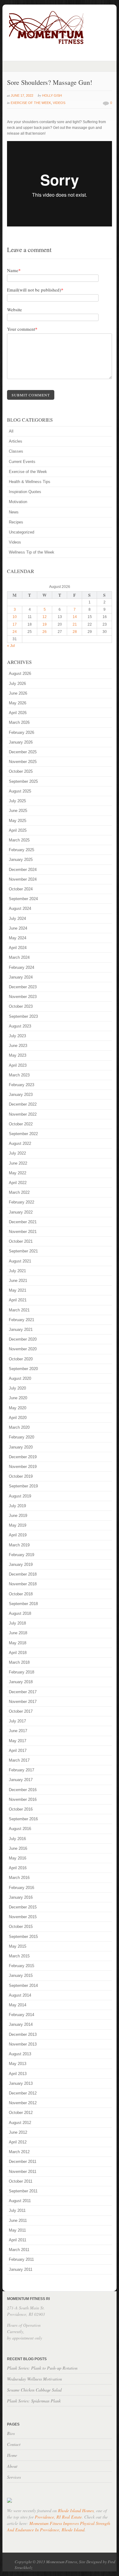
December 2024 (23, 870)
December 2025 (23, 752)
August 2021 (20, 1261)
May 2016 (18, 1858)
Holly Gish (52, 95)
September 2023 (23, 1016)
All (11, 431)
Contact (14, 2444)
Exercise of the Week (31, 103)
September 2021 (23, 1251)
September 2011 (23, 2191)
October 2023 (21, 1006)
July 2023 (17, 1036)
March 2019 (19, 1545)
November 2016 (23, 1799)
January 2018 (21, 1682)
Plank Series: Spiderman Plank (34, 2401)
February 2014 (22, 2015)
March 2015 (19, 1956)
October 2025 (21, 771)
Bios (11, 2433)
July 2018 (17, 1623)
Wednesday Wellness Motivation (34, 2379)
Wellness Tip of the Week (32, 552)
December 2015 (23, 1907)
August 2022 (20, 1143)
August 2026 (20, 673)
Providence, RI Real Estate (58, 2517)
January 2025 (21, 860)
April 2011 (18, 2240)
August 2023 (20, 1026)
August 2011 (20, 2201)
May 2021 (18, 1290)
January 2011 (21, 2269)
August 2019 (20, 1496)
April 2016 (18, 1868)
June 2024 (18, 928)
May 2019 (18, 1525)
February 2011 (21, 2259)
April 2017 (18, 1751)
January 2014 (21, 2024)
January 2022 (21, 1212)
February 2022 (22, 1202)
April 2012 (18, 2142)
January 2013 (21, 2083)
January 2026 (21, 742)
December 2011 (23, 2162)
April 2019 (18, 1535)
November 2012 (23, 2103)
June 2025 (18, 811)
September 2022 (23, 1134)
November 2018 (23, 1584)
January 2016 (21, 1897)
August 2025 (20, 791)
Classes (16, 451)
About (12, 2466)
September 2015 (23, 1937)
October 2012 (21, 2113)
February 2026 (22, 732)
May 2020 (18, 1408)
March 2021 (19, 1310)
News (14, 512)
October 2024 (21, 889)
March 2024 (19, 957)
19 (45, 624)
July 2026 (17, 684)
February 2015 (22, 1966)
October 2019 (21, 1476)
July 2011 (17, 2210)
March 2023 (19, 1075)
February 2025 (22, 850)
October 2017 (21, 1711)
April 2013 (18, 2074)
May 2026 (18, 703)
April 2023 (18, 1065)
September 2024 (23, 899)
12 (45, 617)
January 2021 (21, 1329)
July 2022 (17, 1153)
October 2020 (21, 1359)
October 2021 (21, 1241)
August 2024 (20, 908)
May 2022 (18, 1173)
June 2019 (18, 1516)
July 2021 (17, 1271)
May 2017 (18, 1741)
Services (14, 2477)
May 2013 (18, 2064)
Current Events (22, 462)
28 (75, 632)
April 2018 (18, 1653)
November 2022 (23, 1114)
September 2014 (23, 1986)
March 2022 (19, 1192)
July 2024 (17, 919)
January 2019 (21, 1564)
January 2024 (21, 977)
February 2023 (22, 1085)
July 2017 (17, 1721)
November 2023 (23, 997)
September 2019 (23, 1486)
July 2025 (17, 801)
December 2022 (23, 1104)
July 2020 (17, 1388)
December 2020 (23, 1339)
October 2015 (21, 1927)
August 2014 (20, 1995)
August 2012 (20, 2123)
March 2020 (19, 1427)
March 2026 (19, 722)
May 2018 (18, 1643)
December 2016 (23, 1790)
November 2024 (23, 879)
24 (15, 632)
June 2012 (18, 2132)
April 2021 (18, 1300)
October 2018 (21, 1594)
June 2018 (18, 1633)
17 (15, 624)
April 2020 (18, 1418)
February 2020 (22, 1437)
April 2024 (18, 948)
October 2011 (21, 2181)
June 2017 (18, 1731)
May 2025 (18, 821)
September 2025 (23, 781)
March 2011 (19, 2250)
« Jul (11, 646)
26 (45, 632)
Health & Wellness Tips (30, 482)
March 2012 (19, 2152)
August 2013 (20, 2054)
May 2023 (18, 1055)
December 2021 (23, 1222)
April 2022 (18, 1183)
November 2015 (23, 1917)
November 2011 (23, 2172)
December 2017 (23, 1692)
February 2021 (22, 1320)
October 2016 (21, 1809)
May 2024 (18, 938)
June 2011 (18, 2220)
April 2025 (18, 830)
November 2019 (23, 1467)
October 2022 (21, 1124)
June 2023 (18, 1046)
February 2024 (22, 967)
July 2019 (17, 1506)
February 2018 (22, 1672)
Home (12, 2455)
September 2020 (23, 1369)
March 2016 (19, 1878)
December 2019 (23, 1457)
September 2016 (23, 1819)
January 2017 (21, 1780)
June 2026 (18, 693)
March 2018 (19, 1662)
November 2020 (23, 1349)
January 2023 (21, 1095)
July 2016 (17, 1839)
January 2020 (21, 1447)
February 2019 (22, 1555)
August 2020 (20, 1378)
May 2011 (17, 2230)
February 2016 (22, 1888)
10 (15, 617)
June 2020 (18, 1398)
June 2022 (18, 1163)
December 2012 (23, 2093)
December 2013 (23, 2034)
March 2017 (19, 1760)
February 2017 (22, 1770)
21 (75, 624)
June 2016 (18, 1848)
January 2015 (21, 1975)
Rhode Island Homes (76, 2510)
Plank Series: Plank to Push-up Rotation (42, 2368)
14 (75, 617)
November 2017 (23, 1702)
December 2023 (23, 987)
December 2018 (23, 1574)
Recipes (16, 522)
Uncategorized (22, 532)
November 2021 (23, 1232)
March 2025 (19, 840)
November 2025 (23, 762)
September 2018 (23, 1604)
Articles (16, 441)
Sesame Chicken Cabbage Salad (34, 2390)
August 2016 (20, 1829)
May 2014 (18, 2005)
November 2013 (23, 2044)
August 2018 (20, 1613)
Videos (59, 103)
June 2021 (18, 1281)
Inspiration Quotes (25, 492)
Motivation (18, 502)
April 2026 (18, 713)
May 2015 (18, 1946)
